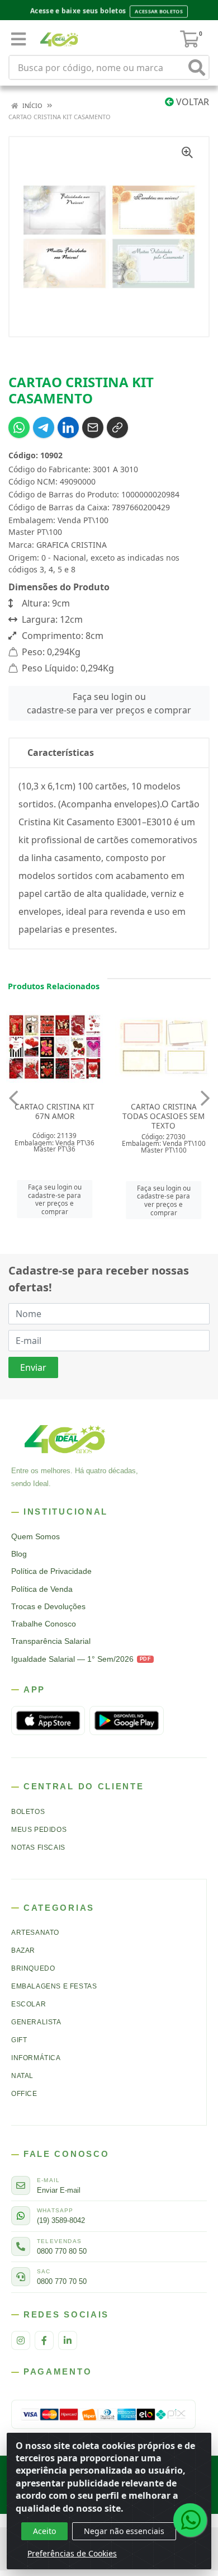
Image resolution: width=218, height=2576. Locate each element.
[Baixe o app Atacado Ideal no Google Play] (126, 1721)
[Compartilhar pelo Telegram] (44, 427)
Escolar (29, 2004)
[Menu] (18, 39)
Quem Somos (35, 1537)
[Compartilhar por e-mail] (93, 427)
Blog (19, 1554)
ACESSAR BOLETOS (159, 11)
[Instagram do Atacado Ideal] (21, 2340)
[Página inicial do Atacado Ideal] (65, 1439)
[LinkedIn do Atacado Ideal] (68, 2340)
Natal (22, 2076)
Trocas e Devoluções (48, 1607)
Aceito (44, 2531)
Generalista (36, 2022)
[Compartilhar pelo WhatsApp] (19, 427)
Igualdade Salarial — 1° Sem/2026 (81, 1659)
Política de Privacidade (51, 1571)
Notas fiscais (38, 1848)
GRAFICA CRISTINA (72, 545)
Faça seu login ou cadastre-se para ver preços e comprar (109, 703)
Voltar (191, 102)
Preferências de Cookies (72, 2553)
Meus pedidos (39, 1830)
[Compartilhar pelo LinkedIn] (68, 427)
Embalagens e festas (54, 1986)
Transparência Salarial (51, 1641)
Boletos (28, 1812)
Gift (19, 2040)
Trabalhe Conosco (44, 1624)
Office (24, 2094)
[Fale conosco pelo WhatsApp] (190, 2520)
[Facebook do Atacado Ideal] (44, 2340)
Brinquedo (33, 1968)
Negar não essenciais (124, 2531)
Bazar (23, 1950)
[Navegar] (13, 1098)
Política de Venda (42, 1589)
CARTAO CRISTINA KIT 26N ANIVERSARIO (163, 1111)
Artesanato (35, 1933)
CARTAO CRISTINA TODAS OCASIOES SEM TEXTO (54, 1116)
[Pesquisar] (197, 67)
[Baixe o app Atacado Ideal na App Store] (48, 1721)
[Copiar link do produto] (117, 427)
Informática (36, 2058)
